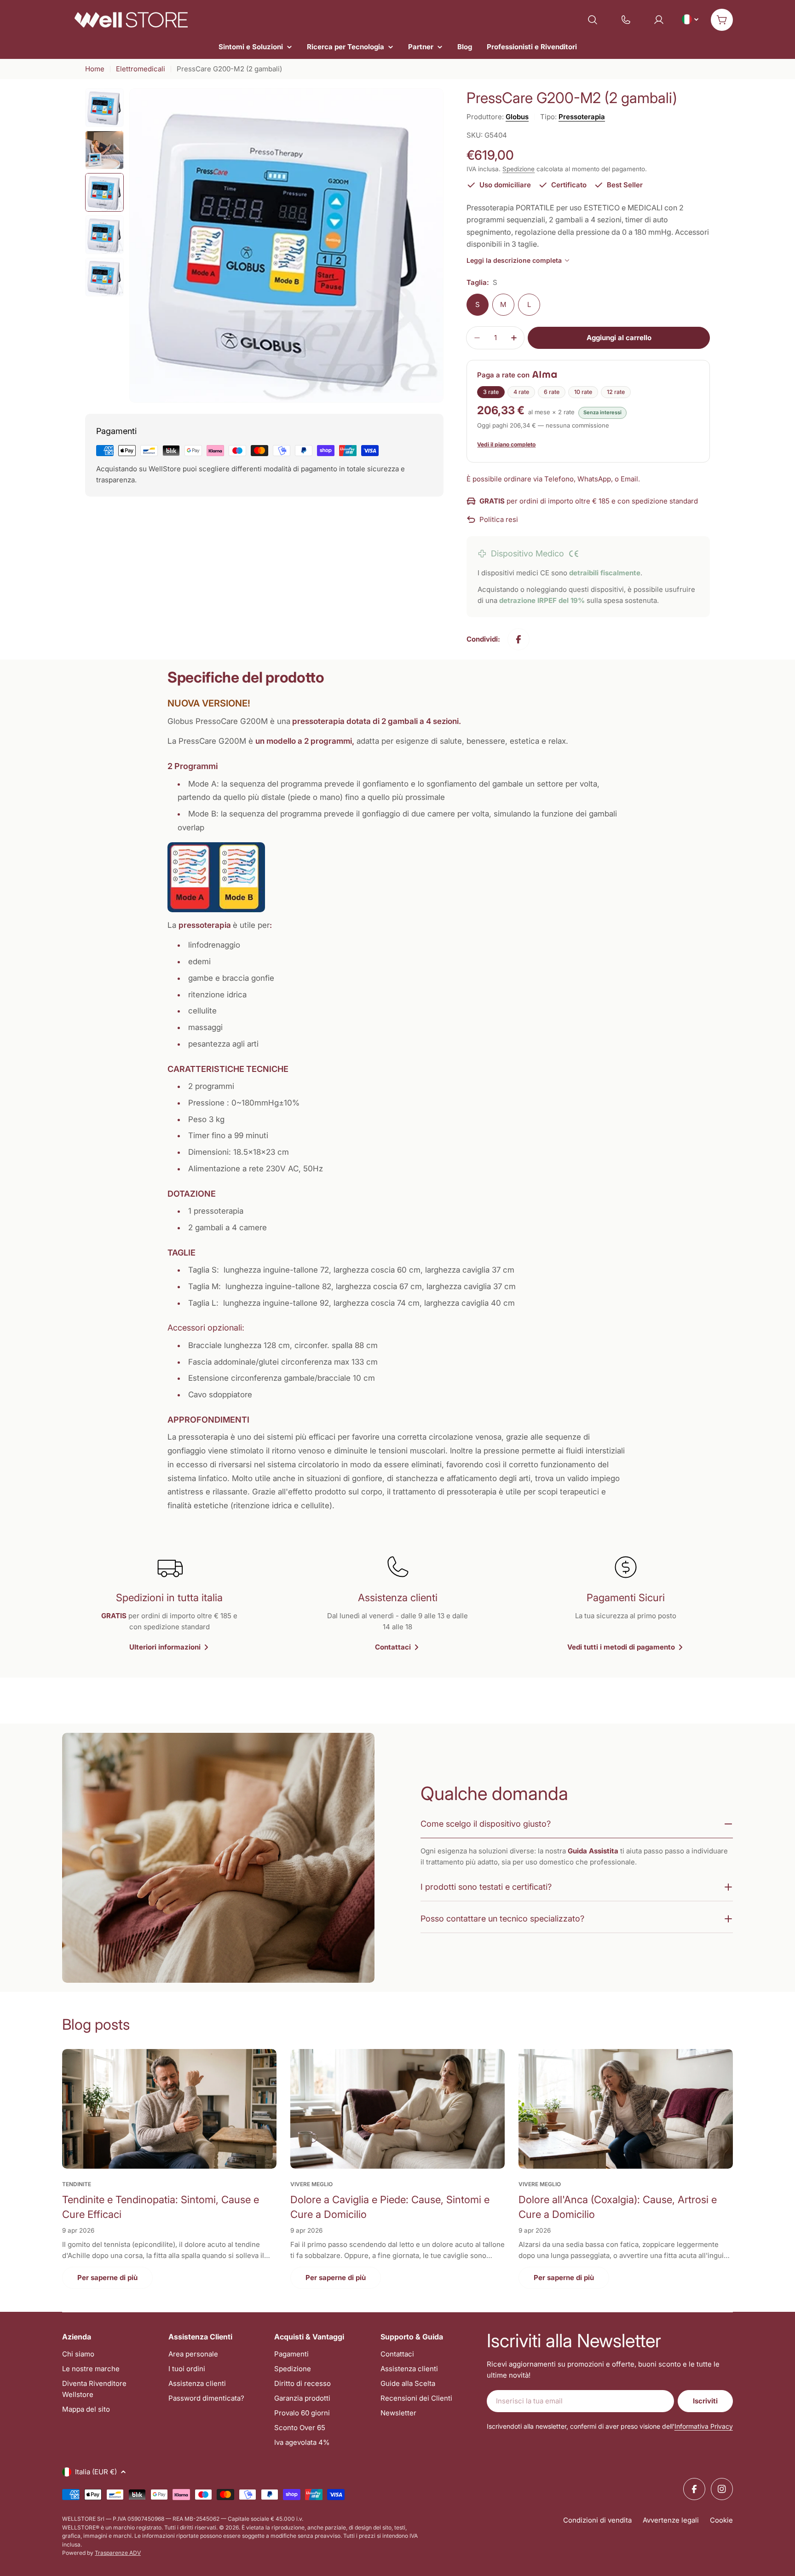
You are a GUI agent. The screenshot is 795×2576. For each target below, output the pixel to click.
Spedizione (518, 169)
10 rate (583, 392)
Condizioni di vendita (597, 2520)
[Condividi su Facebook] (518, 639)
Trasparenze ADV (118, 2553)
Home (95, 69)
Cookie (721, 2520)
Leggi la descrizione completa (514, 260)
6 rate (552, 392)
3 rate (491, 392)
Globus (517, 117)
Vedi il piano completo (506, 444)
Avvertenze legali (671, 2520)
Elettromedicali (141, 69)
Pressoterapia (582, 117)
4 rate (521, 392)
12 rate (616, 392)
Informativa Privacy (704, 2426)
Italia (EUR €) (96, 2472)
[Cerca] (593, 20)
